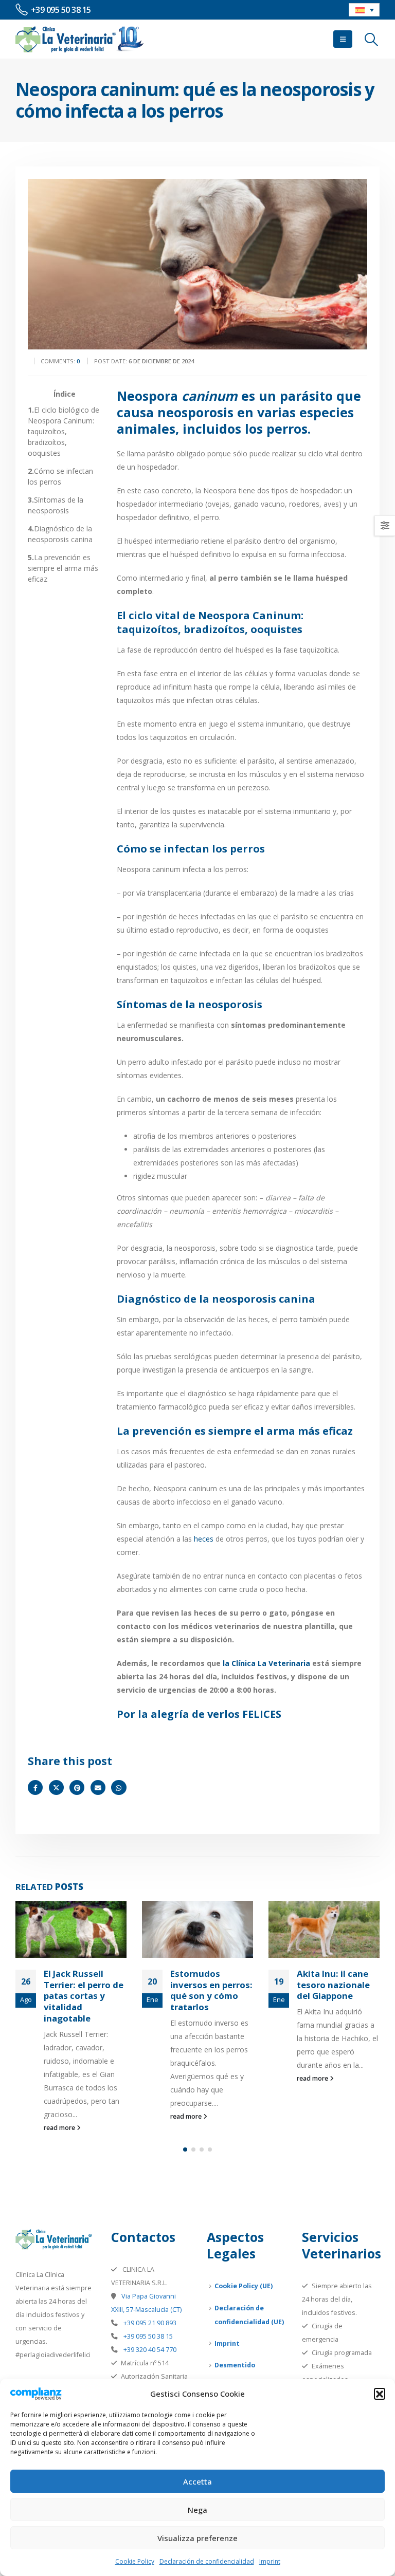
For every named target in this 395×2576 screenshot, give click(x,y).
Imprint (270, 2561)
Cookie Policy (135, 2561)
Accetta (197, 2481)
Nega (197, 2510)
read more (60, 2128)
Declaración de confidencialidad (207, 2561)
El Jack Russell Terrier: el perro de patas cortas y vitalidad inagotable (84, 1996)
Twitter (56, 1787)
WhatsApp (119, 1787)
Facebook (35, 1787)
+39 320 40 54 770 (149, 2350)
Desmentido (235, 2365)
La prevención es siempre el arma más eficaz (63, 568)
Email (98, 1787)
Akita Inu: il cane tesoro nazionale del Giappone (333, 1985)
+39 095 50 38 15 (147, 2336)
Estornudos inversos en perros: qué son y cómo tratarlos (211, 1990)
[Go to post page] (71, 1929)
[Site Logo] (80, 39)
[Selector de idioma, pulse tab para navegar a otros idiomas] (364, 10)
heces (203, 1539)
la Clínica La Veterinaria (266, 1663)
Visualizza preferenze (197, 2538)
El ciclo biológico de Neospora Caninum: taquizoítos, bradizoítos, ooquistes (64, 431)
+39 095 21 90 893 (149, 2323)
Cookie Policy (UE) (244, 2286)
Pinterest (77, 1787)
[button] (380, 2394)
